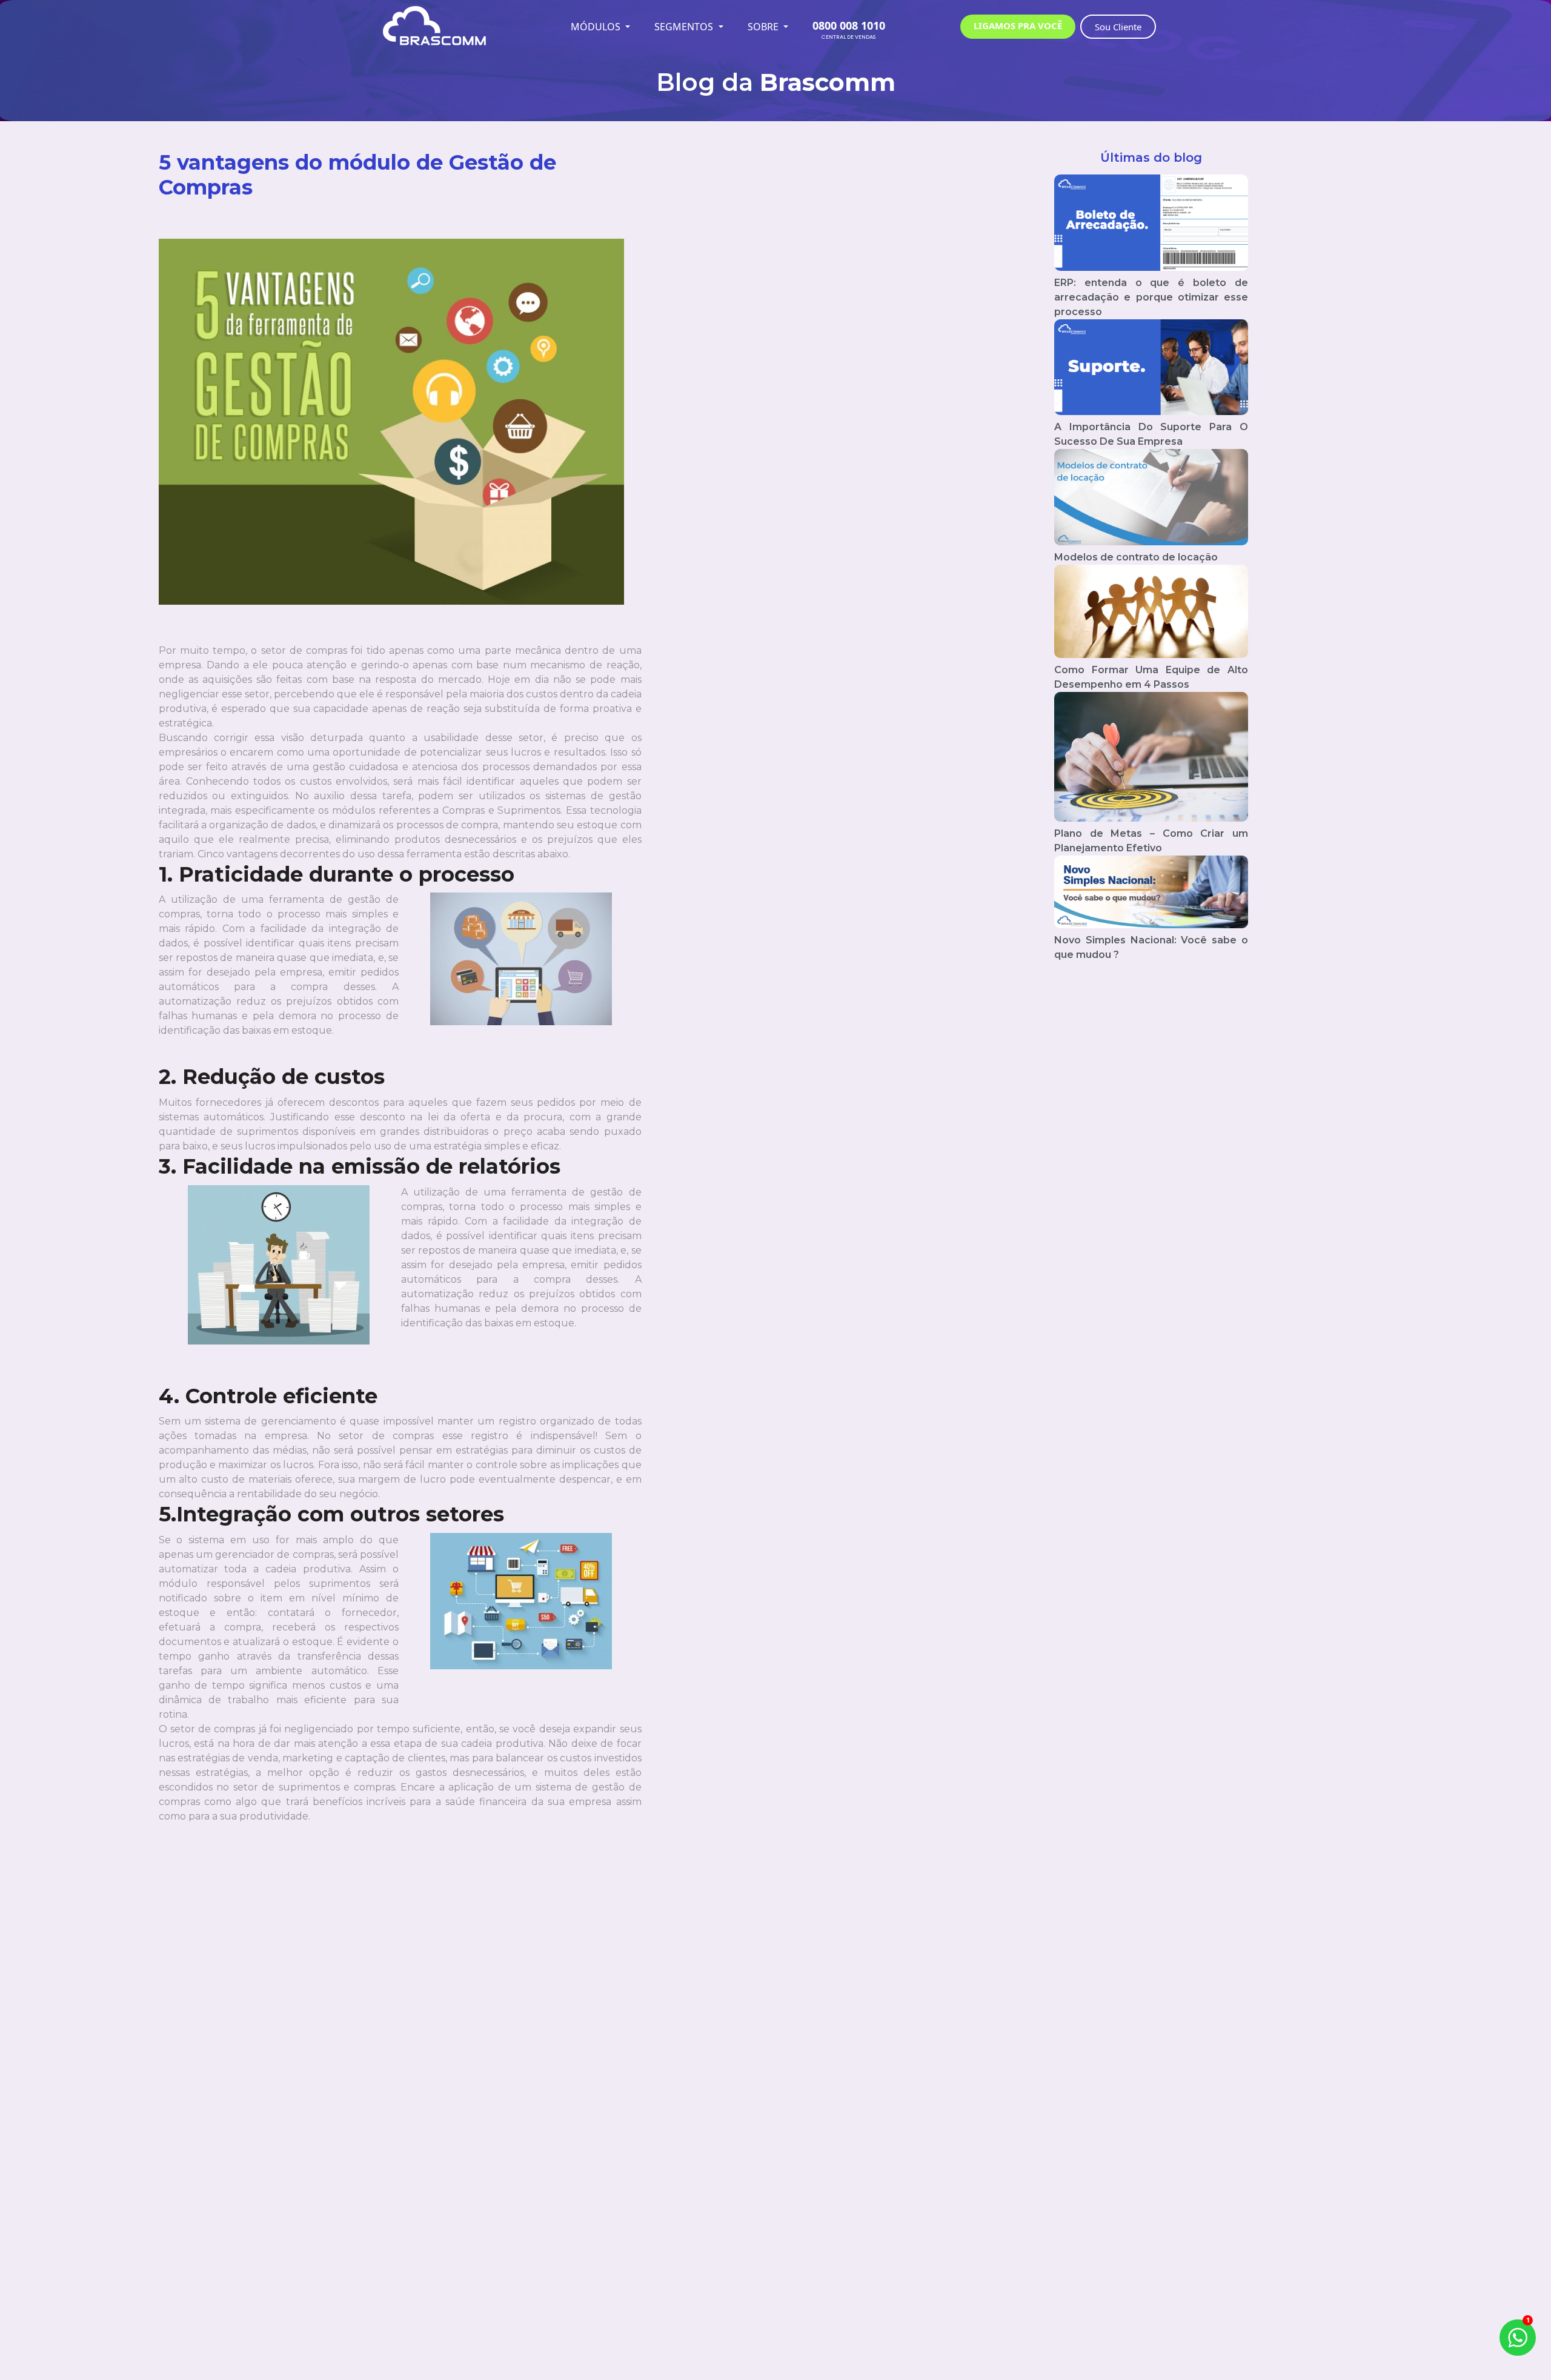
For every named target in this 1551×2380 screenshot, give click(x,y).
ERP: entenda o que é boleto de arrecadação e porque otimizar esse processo (1151, 297)
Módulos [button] (597, 27)
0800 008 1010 (849, 25)
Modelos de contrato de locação (1136, 557)
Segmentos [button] (685, 27)
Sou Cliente (1118, 27)
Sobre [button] (764, 27)
